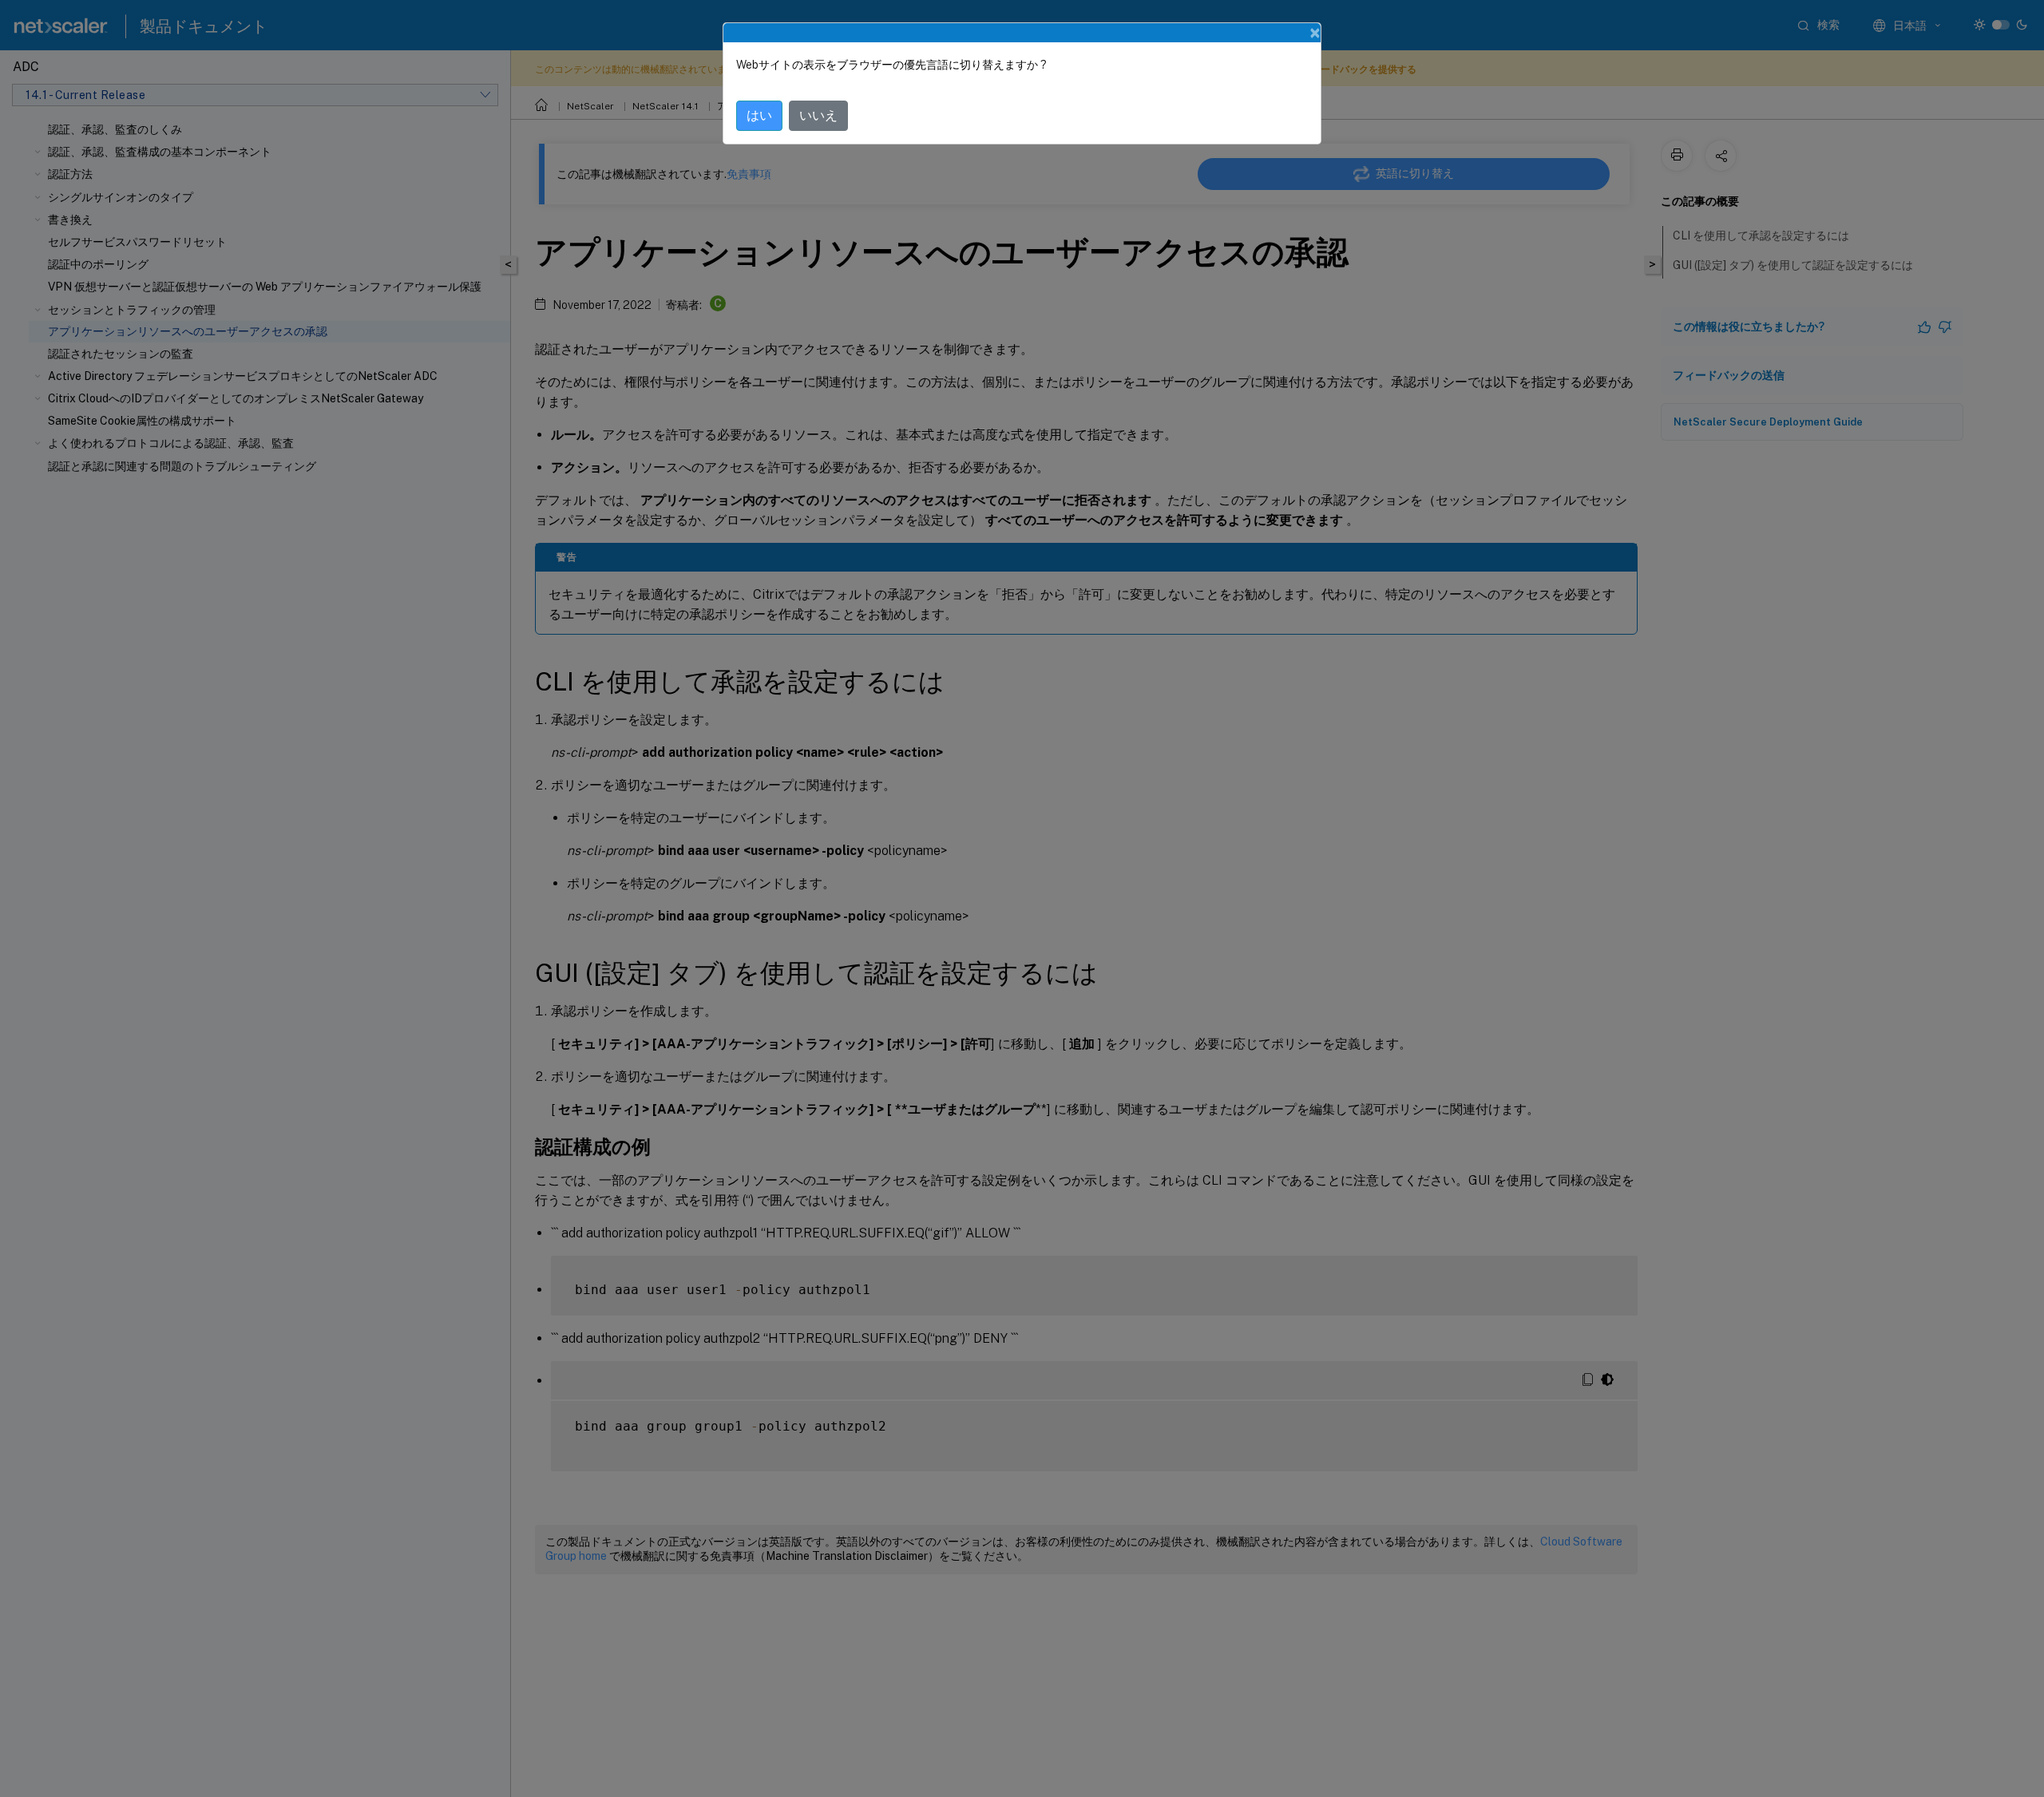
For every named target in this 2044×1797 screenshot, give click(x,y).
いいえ (818, 115)
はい (759, 115)
